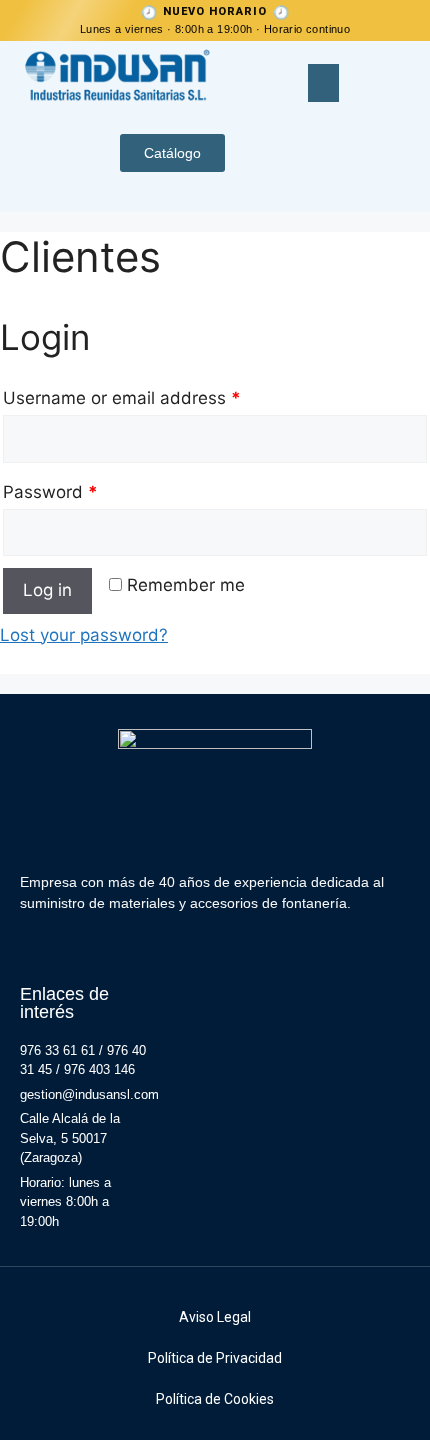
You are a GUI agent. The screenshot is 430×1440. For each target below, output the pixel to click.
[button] (324, 83)
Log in (47, 590)
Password (50, 492)
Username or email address (122, 398)
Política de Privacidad (215, 1358)
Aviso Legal (215, 1317)
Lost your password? (84, 635)
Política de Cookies (215, 1399)
